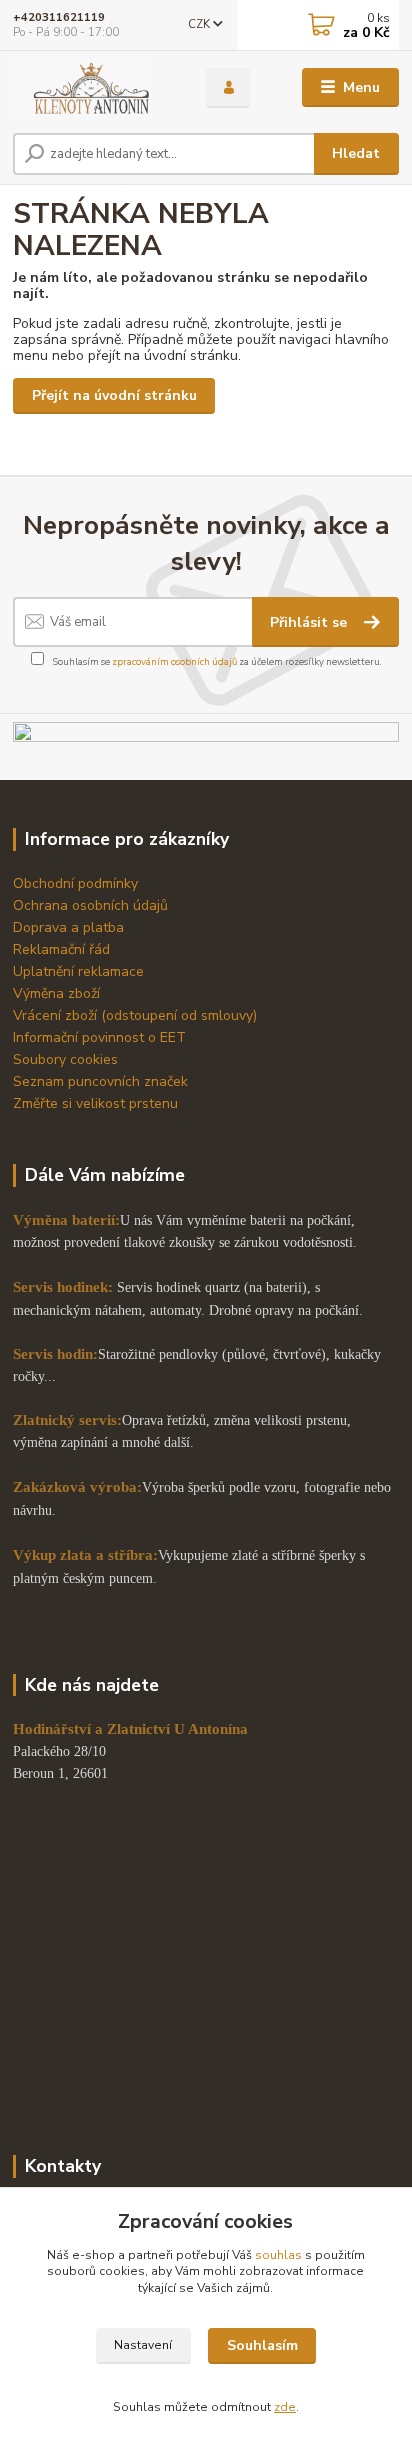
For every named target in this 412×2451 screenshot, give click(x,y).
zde (285, 2407)
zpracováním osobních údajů (174, 661)
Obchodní (45, 883)
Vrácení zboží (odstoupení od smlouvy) (135, 1015)
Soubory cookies (65, 1059)
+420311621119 (59, 17)
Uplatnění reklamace (78, 971)
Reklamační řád (61, 949)
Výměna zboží (56, 993)
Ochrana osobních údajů (90, 905)
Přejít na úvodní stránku (114, 395)
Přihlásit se (310, 622)
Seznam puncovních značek (100, 1081)
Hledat (356, 153)
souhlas (278, 2255)
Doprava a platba (68, 927)
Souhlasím (262, 2345)
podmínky (108, 883)
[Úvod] (93, 88)
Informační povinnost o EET (99, 1037)
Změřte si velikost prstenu (95, 1103)
